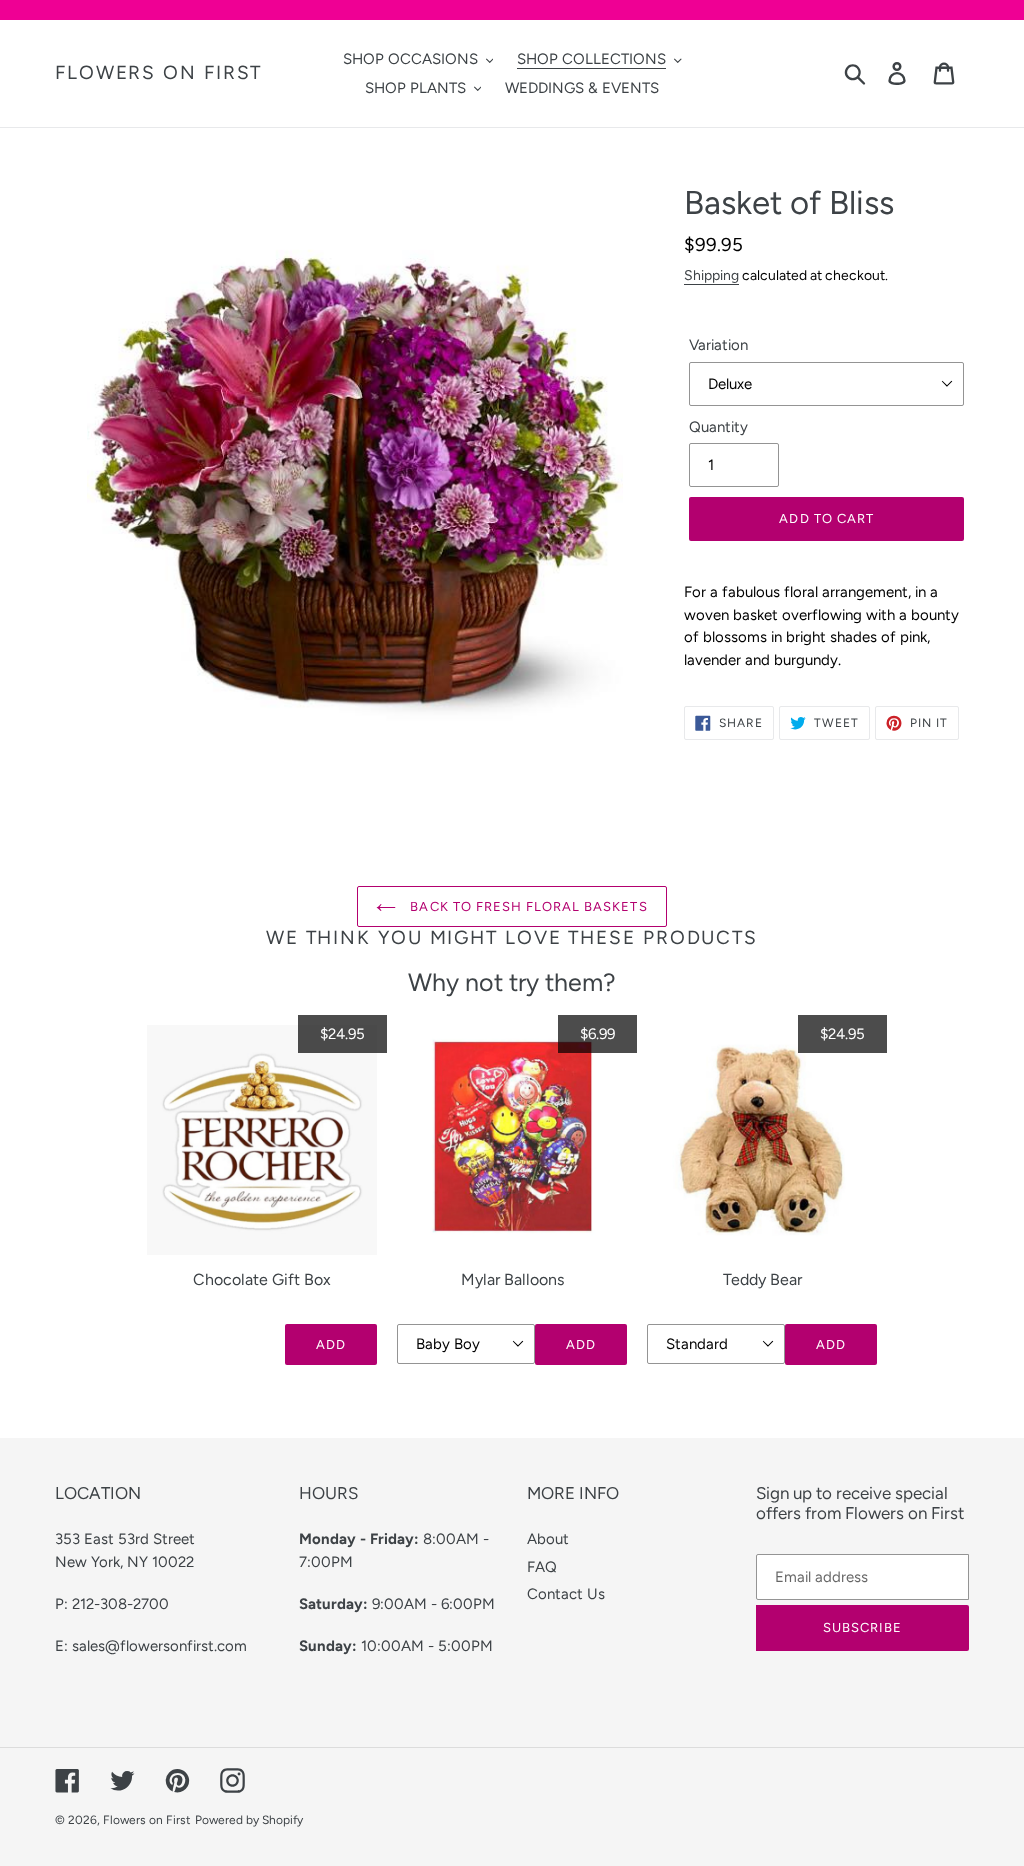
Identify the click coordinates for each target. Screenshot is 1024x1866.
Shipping (711, 275)
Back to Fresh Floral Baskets (526, 906)
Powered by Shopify (249, 1820)
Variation (718, 345)
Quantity (718, 427)
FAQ (542, 1567)
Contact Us (566, 1594)
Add (331, 1344)
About (548, 1539)
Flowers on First (158, 73)
